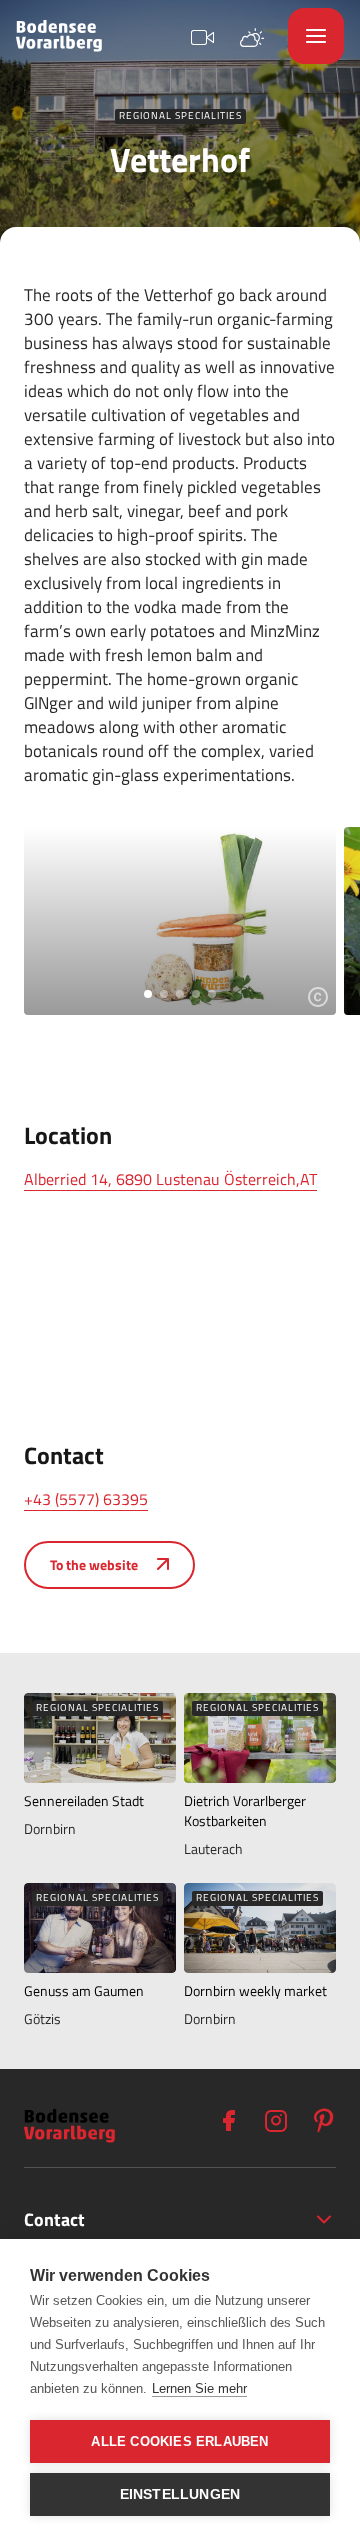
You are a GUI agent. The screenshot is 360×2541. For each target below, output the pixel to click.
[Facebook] (228, 2120)
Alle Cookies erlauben (179, 2441)
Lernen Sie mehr (199, 2388)
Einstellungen (180, 2494)
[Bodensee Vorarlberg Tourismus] (59, 36)
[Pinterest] (324, 2120)
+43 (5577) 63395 (86, 1499)
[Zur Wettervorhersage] (252, 35)
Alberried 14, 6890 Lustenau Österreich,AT (170, 1179)
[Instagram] (276, 2120)
